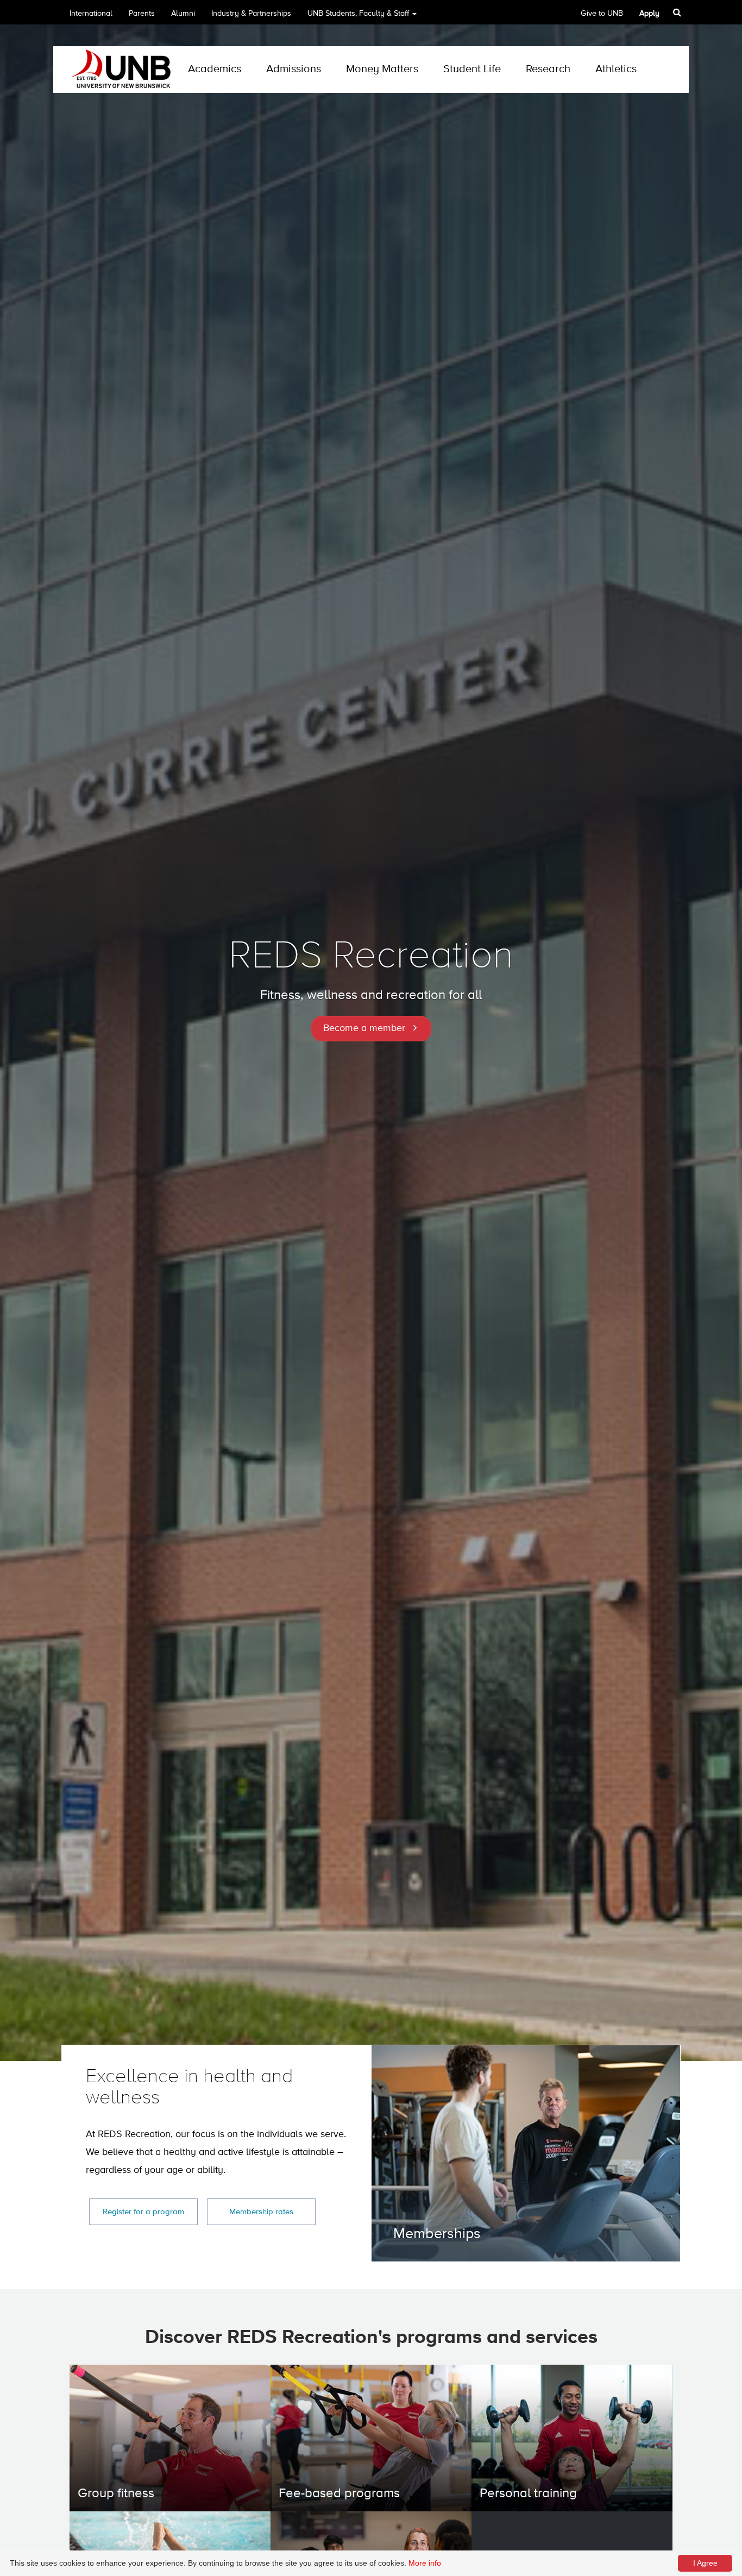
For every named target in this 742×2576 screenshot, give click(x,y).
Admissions (294, 69)
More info (425, 2563)
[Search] (678, 12)
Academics (215, 69)
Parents (142, 14)
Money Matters (382, 69)
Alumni (183, 14)
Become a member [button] (364, 1028)
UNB (358, 14)
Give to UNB (602, 14)
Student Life (472, 69)
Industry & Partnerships (251, 14)
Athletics (616, 69)
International (91, 14)
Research (548, 69)
